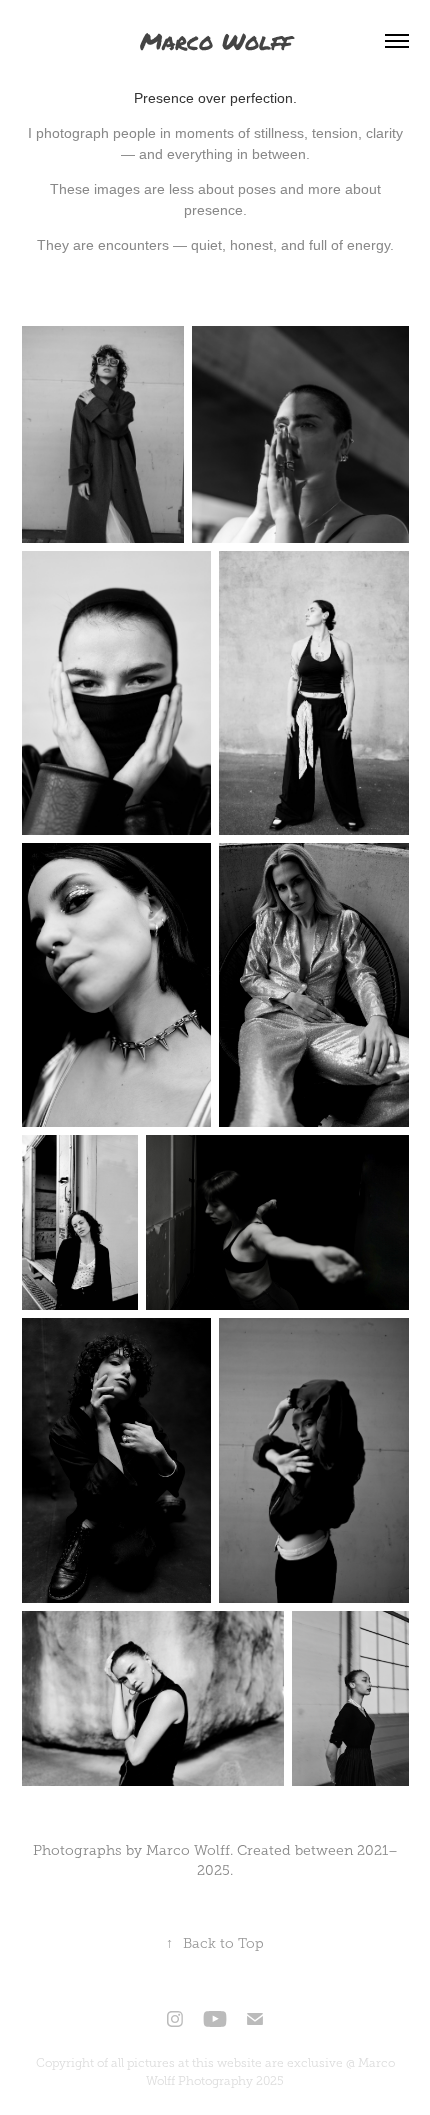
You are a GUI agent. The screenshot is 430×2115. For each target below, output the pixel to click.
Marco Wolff (215, 40)
